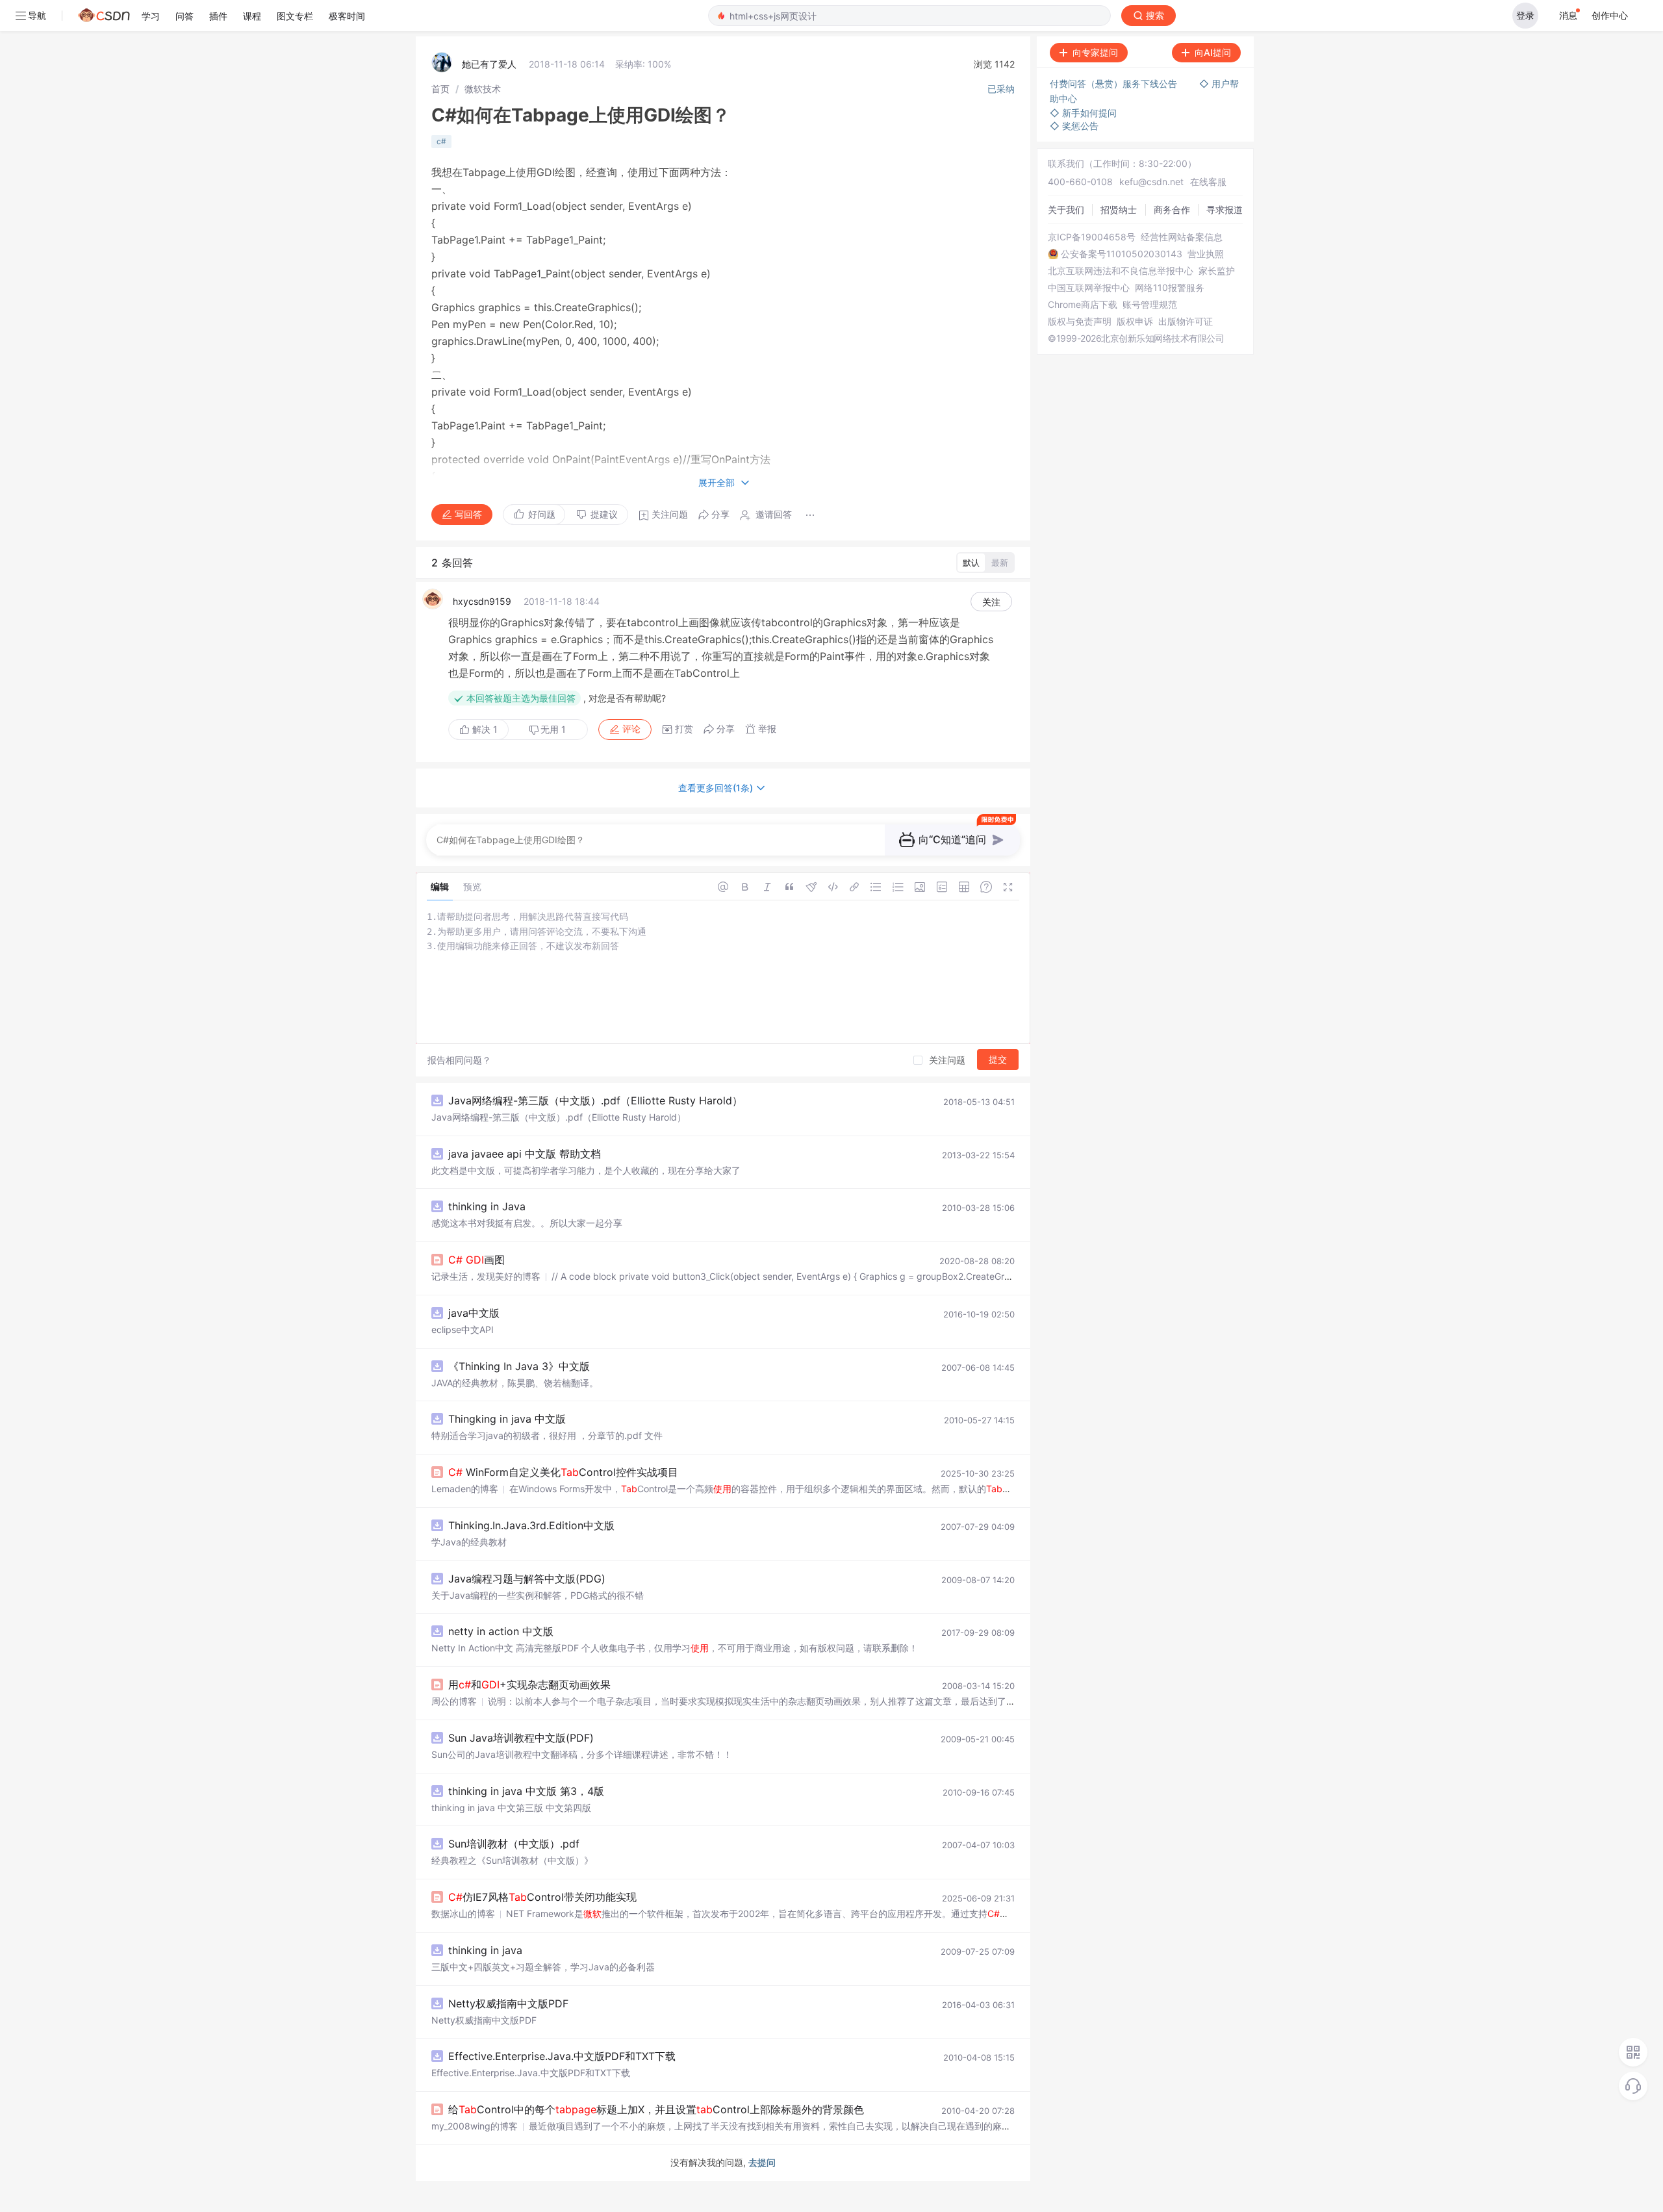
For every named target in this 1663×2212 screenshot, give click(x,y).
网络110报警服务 (1170, 288)
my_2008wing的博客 (475, 2126)
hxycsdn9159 (482, 601)
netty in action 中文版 (501, 1631)
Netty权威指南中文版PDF (508, 2003)
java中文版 (474, 1313)
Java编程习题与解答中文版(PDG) (527, 1579)
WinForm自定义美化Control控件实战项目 (563, 1472)
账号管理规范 (1150, 305)
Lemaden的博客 (465, 1489)
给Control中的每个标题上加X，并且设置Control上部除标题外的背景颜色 (656, 2109)
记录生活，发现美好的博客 (486, 1276)
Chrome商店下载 (1083, 305)
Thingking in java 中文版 (507, 1419)
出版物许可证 (1186, 322)
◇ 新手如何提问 (1083, 113)
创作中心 (1610, 15)
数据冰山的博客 (463, 1913)
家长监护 (1217, 271)
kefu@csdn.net (1151, 182)
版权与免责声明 (1080, 322)
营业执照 (1206, 254)
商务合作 (1172, 210)
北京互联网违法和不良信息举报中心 (1121, 271)
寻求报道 (1225, 210)
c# (441, 141)
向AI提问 (1213, 52)
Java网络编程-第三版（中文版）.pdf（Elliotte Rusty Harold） (595, 1100)
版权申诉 (1135, 322)
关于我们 (1066, 210)
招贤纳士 (1119, 210)
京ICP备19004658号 (1092, 237)
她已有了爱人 (489, 64)
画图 (476, 1260)
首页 (440, 89)
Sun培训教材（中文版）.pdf (514, 1844)
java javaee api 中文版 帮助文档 (525, 1154)
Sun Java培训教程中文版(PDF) (521, 1738)
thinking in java (485, 1950)
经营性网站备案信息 (1182, 237)
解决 (484, 729)
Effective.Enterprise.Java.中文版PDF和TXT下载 (562, 2056)
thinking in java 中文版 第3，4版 (526, 1791)
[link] (440, 89)
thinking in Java (487, 1206)
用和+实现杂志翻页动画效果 (529, 1684)
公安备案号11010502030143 (1122, 254)
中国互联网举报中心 (1089, 288)
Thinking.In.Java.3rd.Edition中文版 (531, 1525)
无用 (553, 729)
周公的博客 (454, 1701)
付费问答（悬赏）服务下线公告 (1115, 83)
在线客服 (1208, 182)
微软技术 (483, 89)
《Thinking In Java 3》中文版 (519, 1366)
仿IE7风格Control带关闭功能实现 (542, 1897)
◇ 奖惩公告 (1074, 126)
